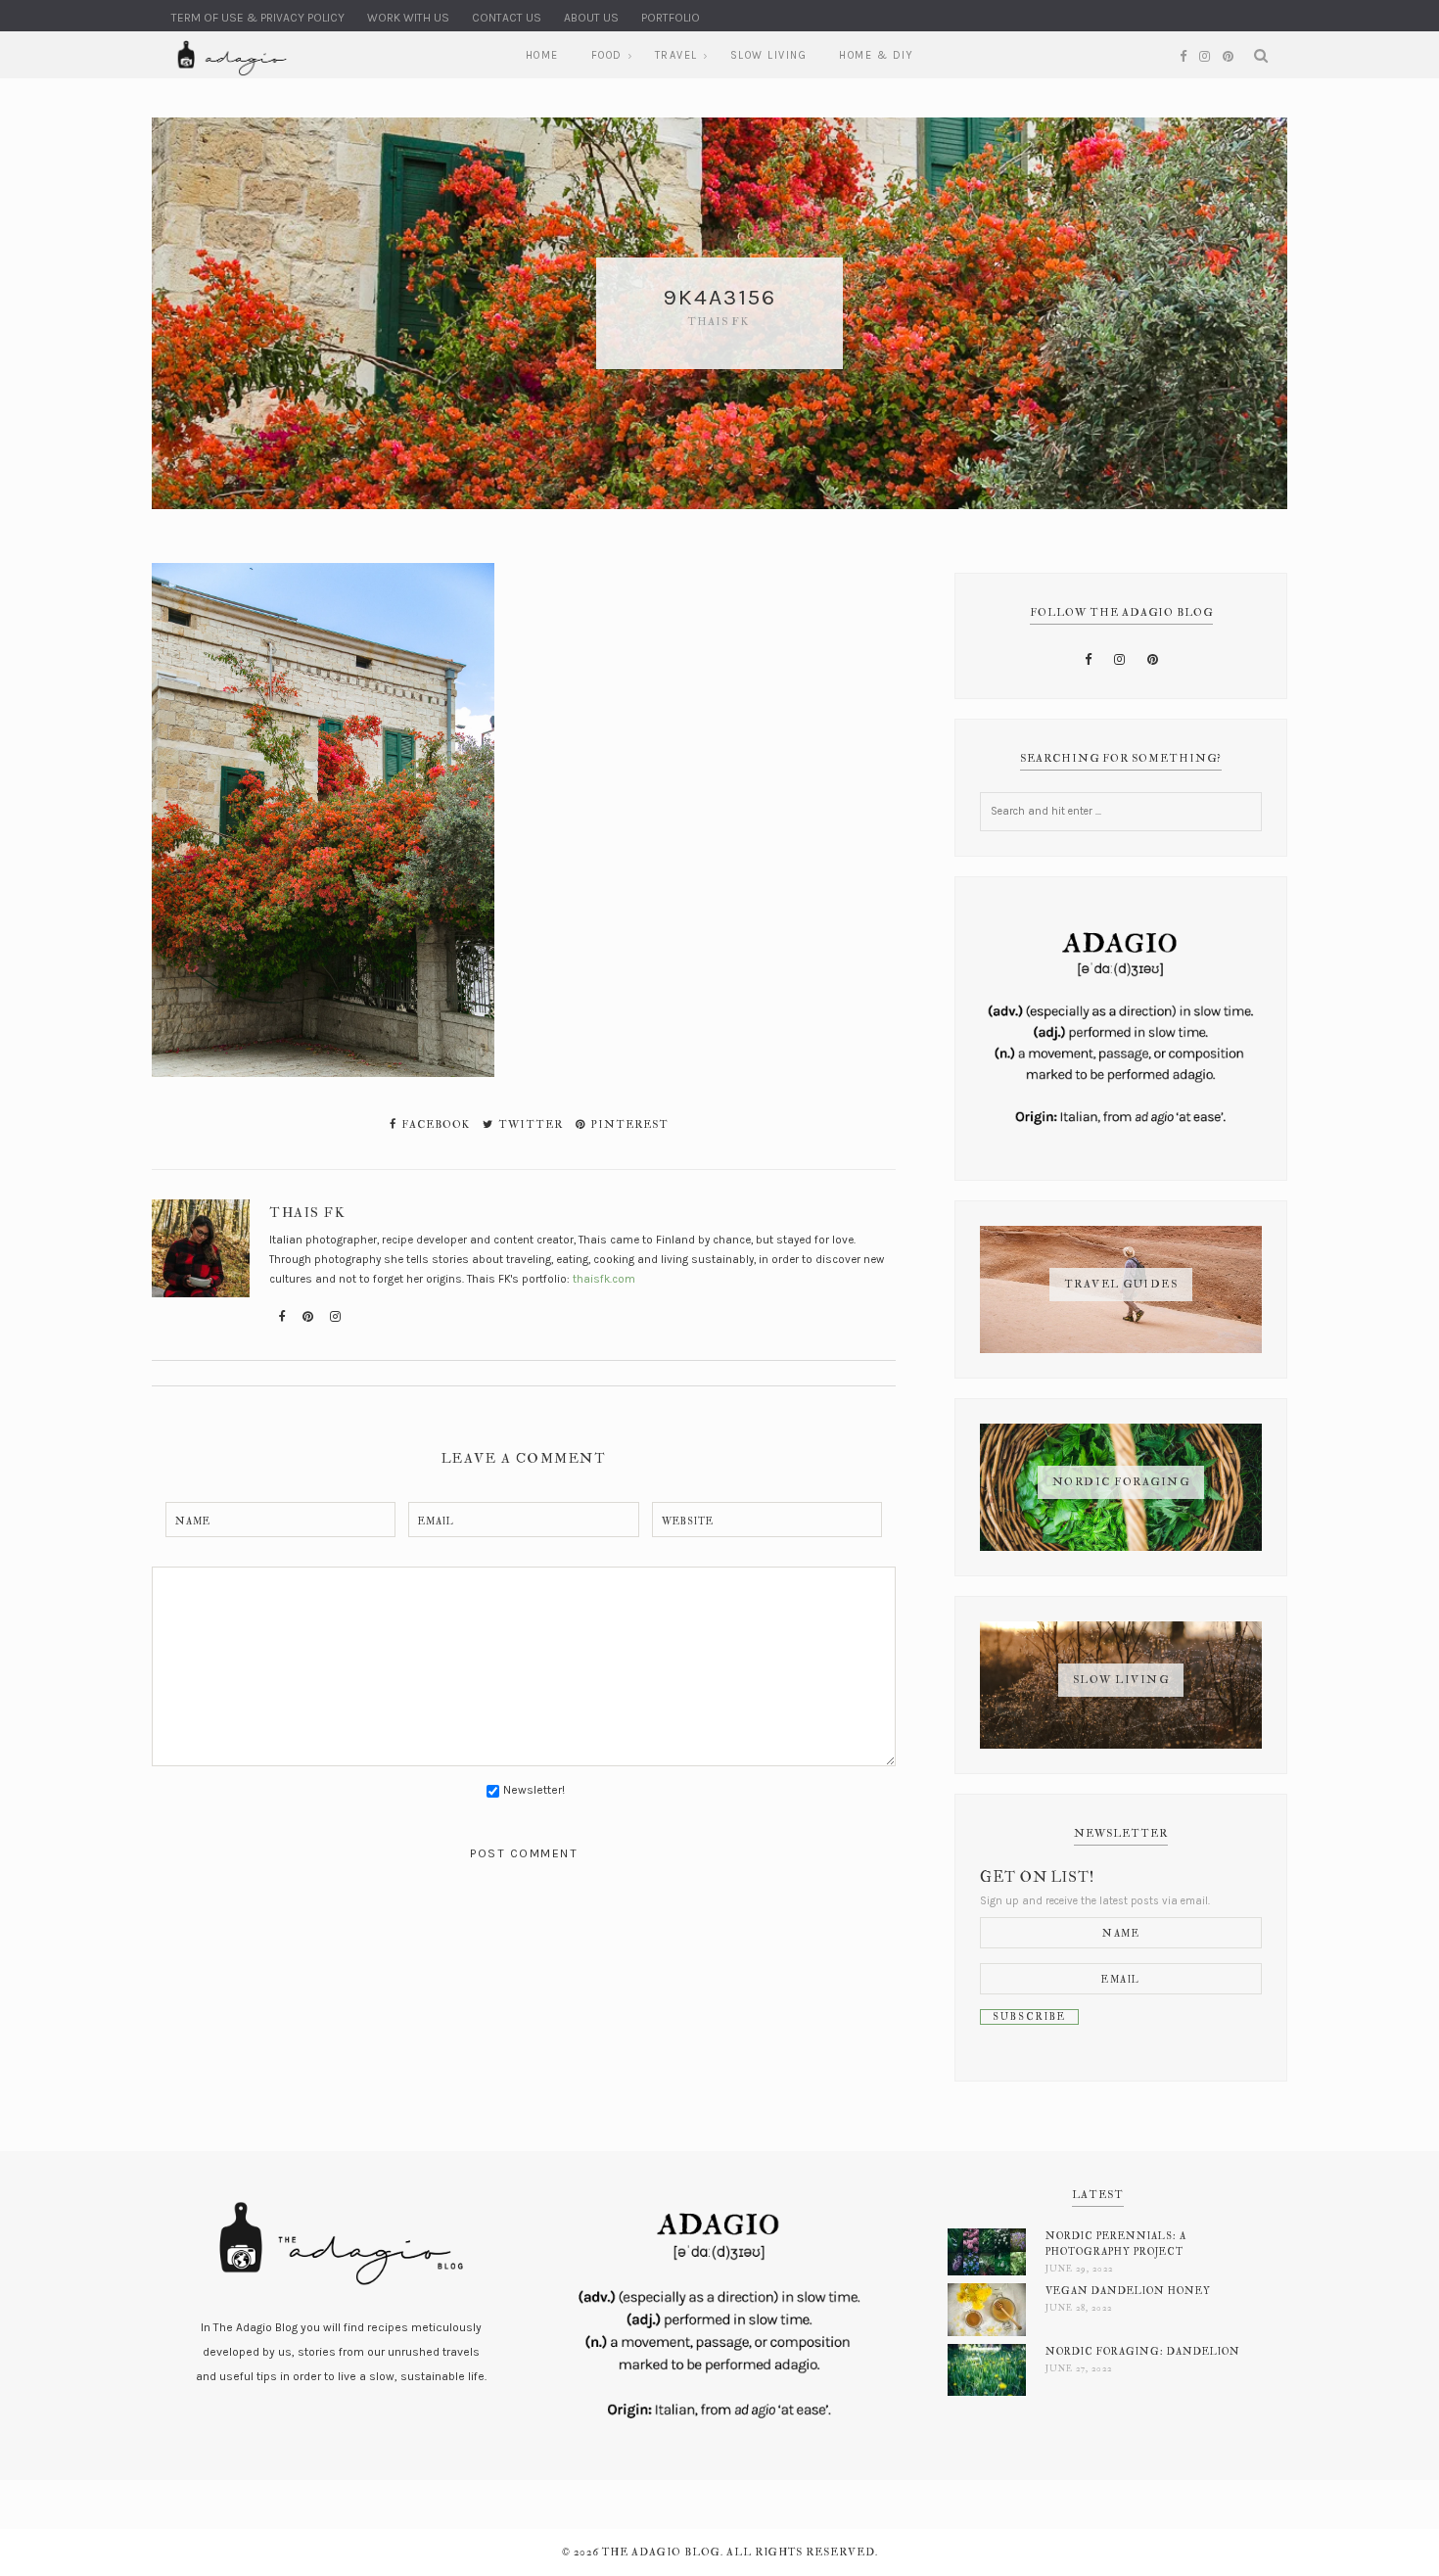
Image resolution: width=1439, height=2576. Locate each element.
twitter (529, 1124)
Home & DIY (876, 55)
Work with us (408, 18)
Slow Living (769, 55)
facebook (434, 1124)
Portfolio (671, 18)
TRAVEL (676, 55)
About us (591, 18)
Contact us (507, 18)
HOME (542, 55)
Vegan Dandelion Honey (1128, 2291)
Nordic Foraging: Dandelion (1143, 2351)
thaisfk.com (604, 1279)
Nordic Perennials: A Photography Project (1116, 2244)
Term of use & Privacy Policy (258, 18)
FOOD (607, 55)
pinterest (628, 1124)
